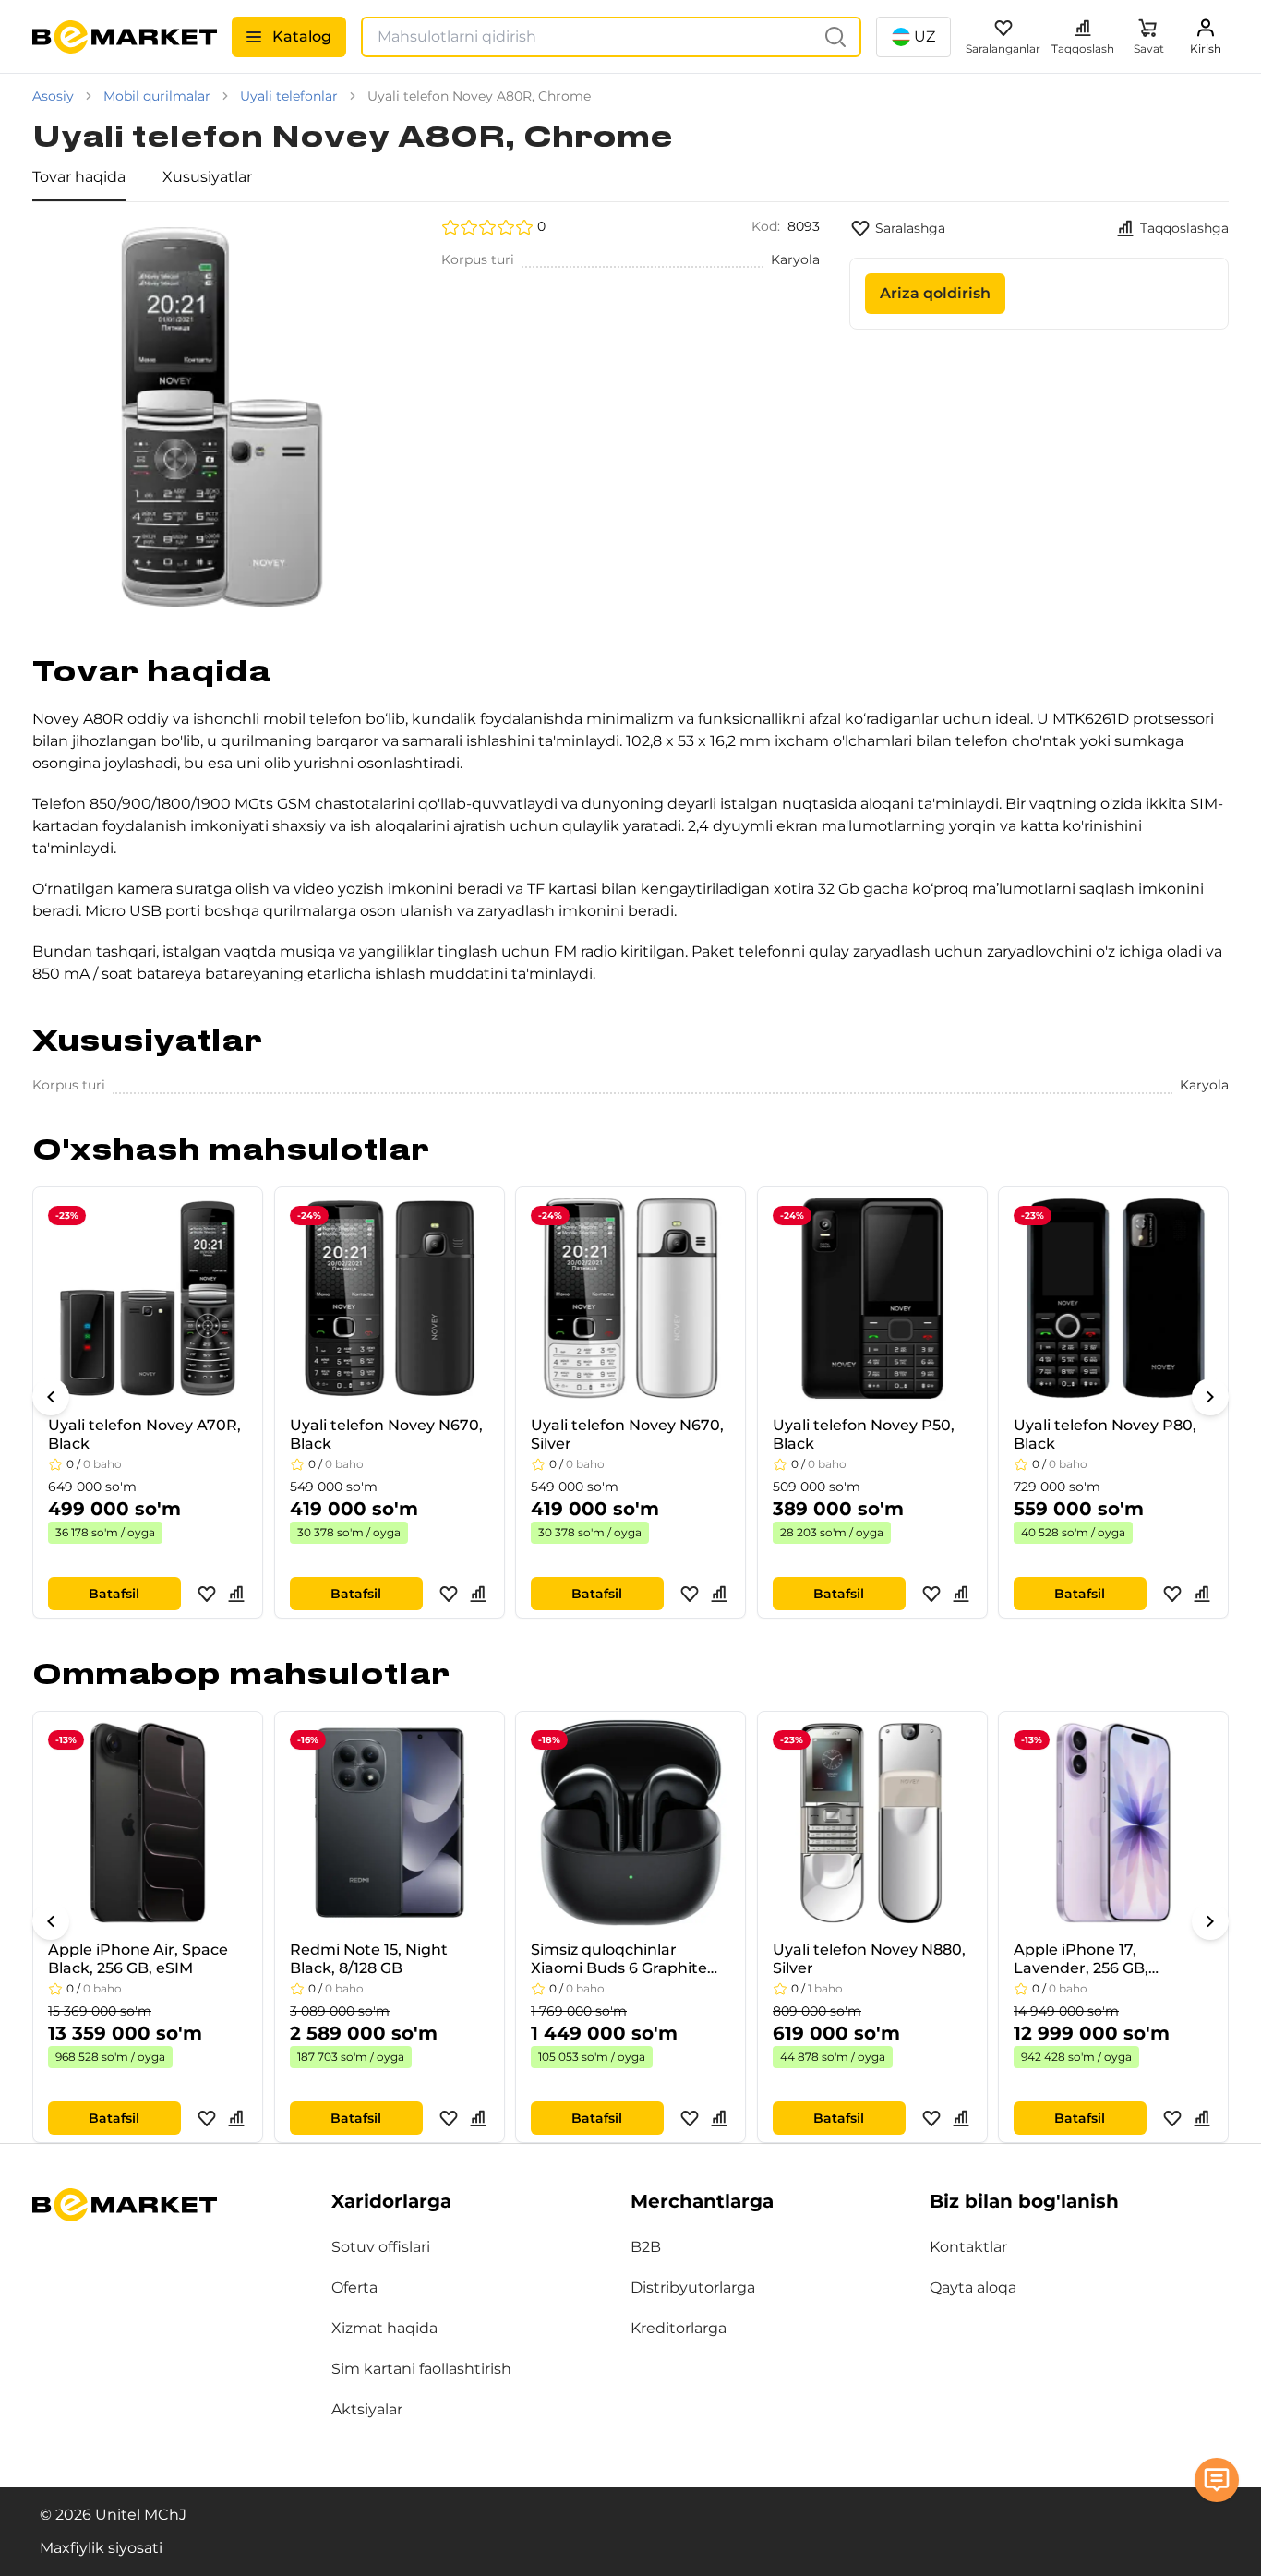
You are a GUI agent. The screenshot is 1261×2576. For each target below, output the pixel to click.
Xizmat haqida (384, 2328)
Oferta (354, 2287)
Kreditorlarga (679, 2328)
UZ (925, 36)
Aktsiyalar (367, 2409)
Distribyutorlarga (693, 2287)
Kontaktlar (968, 2247)
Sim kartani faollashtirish (421, 2369)
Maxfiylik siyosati (101, 2548)
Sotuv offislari (381, 2247)
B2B (646, 2247)
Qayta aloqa (973, 2287)
